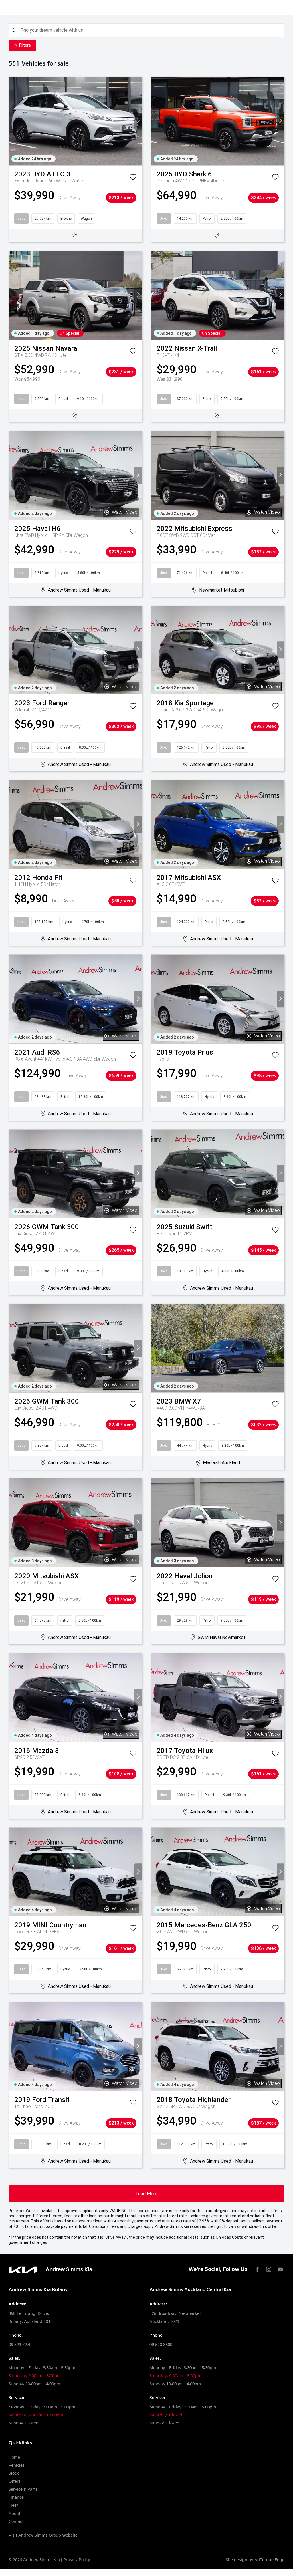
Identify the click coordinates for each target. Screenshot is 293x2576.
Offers (15, 2481)
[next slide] (138, 121)
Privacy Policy (77, 2560)
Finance (16, 2497)
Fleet (13, 2505)
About (14, 2514)
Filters (25, 45)
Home (14, 2457)
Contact (16, 2522)
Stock (14, 2473)
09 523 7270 (20, 2345)
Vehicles (17, 2465)
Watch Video (125, 512)
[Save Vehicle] (133, 178)
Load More (146, 2194)
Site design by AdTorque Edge (255, 2560)
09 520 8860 (161, 2345)
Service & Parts (23, 2489)
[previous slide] (12, 121)
